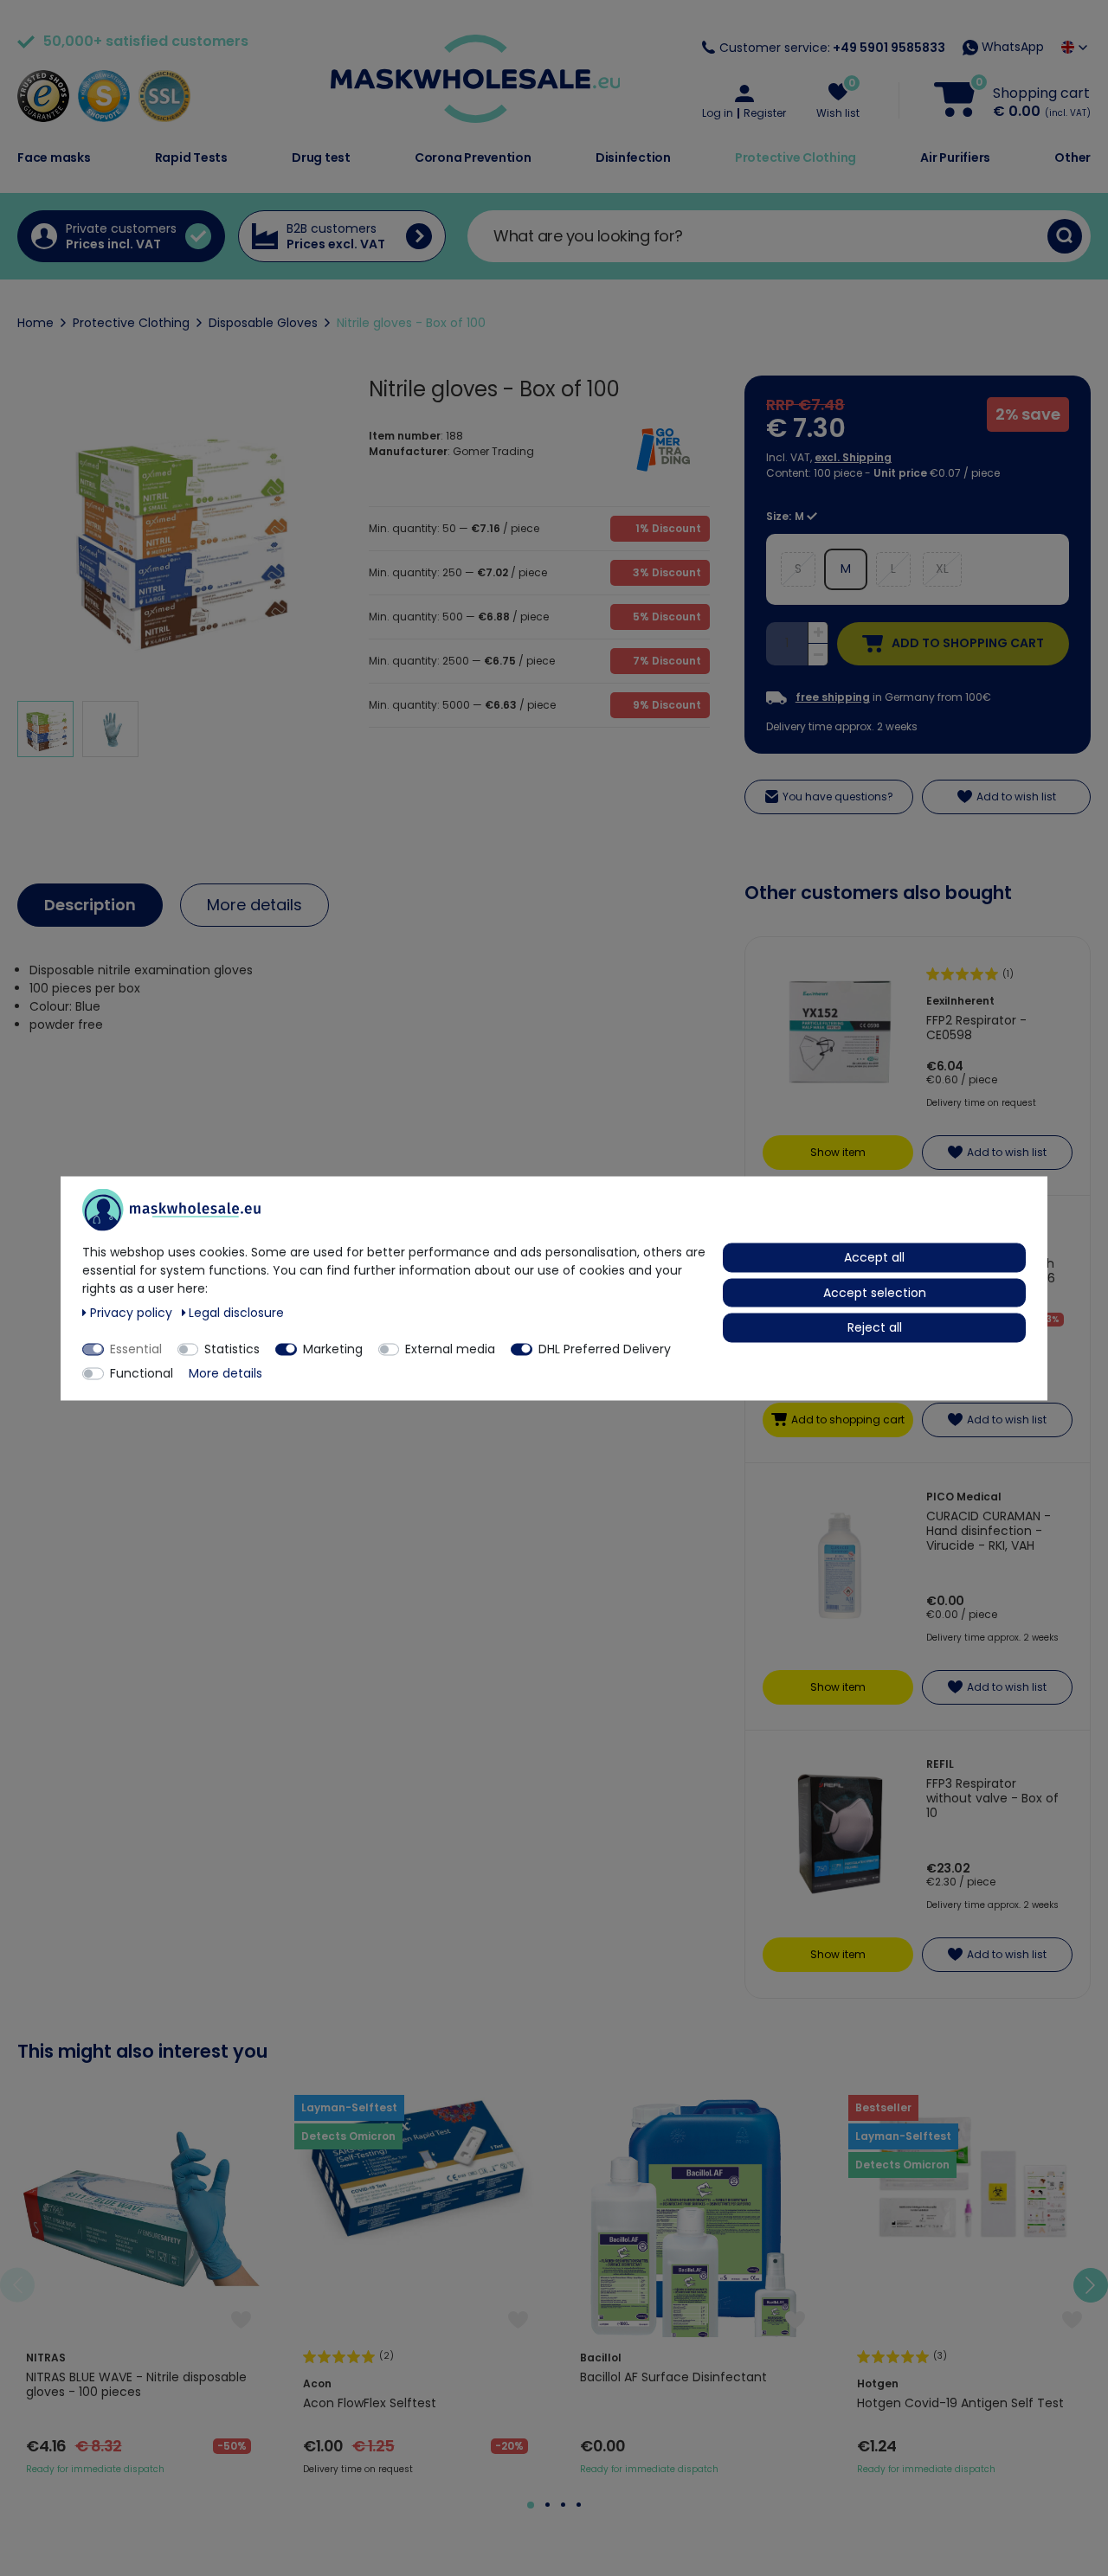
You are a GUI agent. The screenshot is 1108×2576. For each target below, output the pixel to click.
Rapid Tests (191, 157)
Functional (142, 1372)
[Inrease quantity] (818, 633)
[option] (138, 2285)
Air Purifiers (955, 157)
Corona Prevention (473, 157)
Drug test (321, 157)
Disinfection (633, 157)
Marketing (333, 1348)
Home (35, 323)
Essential (136, 1348)
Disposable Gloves (263, 323)
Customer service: (832, 48)
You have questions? (838, 797)
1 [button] (531, 2505)
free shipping (833, 697)
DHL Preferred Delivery (605, 1348)
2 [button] (548, 2505)
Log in (718, 113)
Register (765, 113)
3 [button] (563, 2505)
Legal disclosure (236, 1312)
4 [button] (579, 2505)
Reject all (875, 1327)
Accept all (874, 1256)
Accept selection (875, 1292)
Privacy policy (133, 1312)
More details (254, 905)
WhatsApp (1011, 47)
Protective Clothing (796, 157)
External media (450, 1348)
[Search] (1065, 236)
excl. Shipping (853, 457)
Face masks (54, 157)
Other (1073, 157)
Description (90, 905)
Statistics (232, 1348)
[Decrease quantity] (818, 655)
